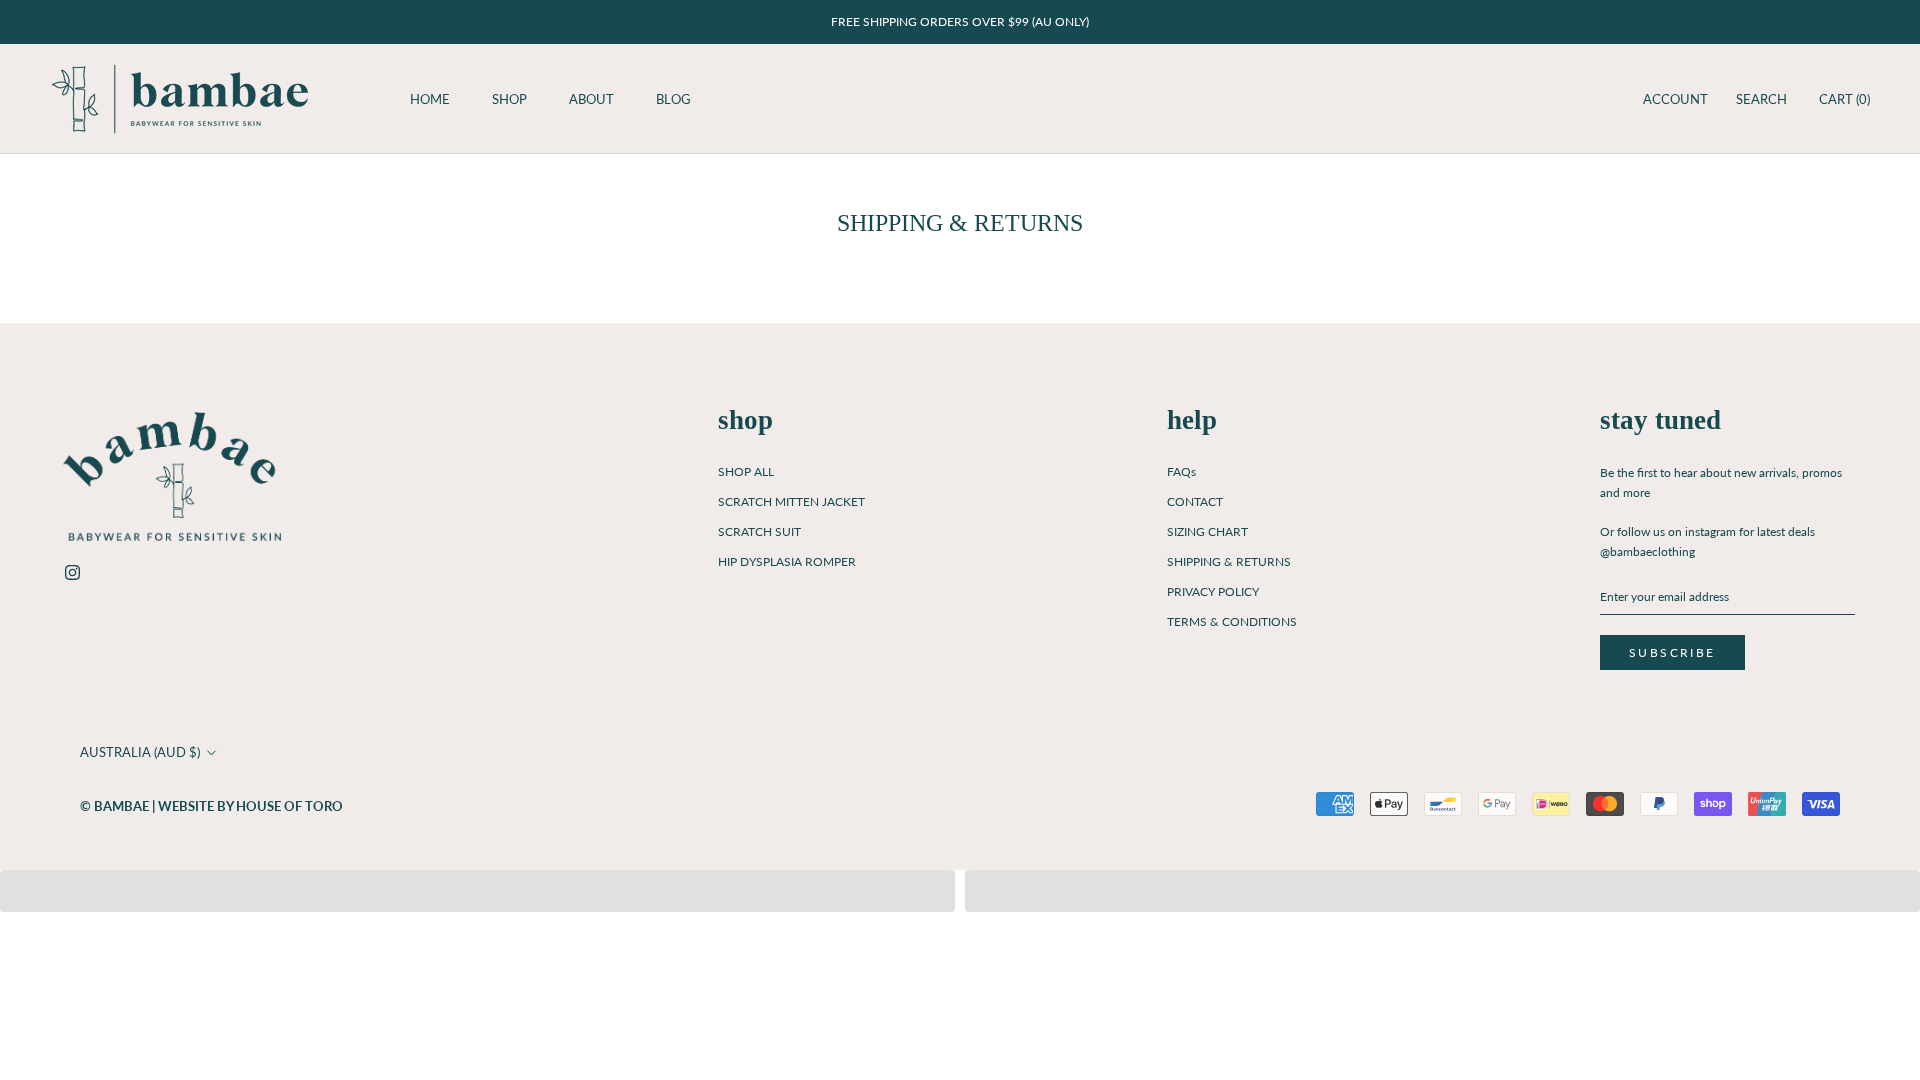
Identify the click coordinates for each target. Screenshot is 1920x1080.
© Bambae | (119, 806)
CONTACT (1195, 501)
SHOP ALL (746, 471)
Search (1761, 99)
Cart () (1844, 99)
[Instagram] (72, 570)
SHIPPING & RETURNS (1229, 561)
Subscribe (1672, 652)
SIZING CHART (1207, 531)
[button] (477, 891)
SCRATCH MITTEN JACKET (791, 501)
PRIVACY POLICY (1213, 591)
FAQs (1181, 471)
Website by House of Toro (250, 806)
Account (1675, 99)
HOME (430, 99)
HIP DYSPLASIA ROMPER (787, 561)
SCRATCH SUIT (759, 531)
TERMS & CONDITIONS (1232, 621)
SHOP (509, 99)
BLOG (673, 99)
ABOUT (591, 99)
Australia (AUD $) (140, 752)
